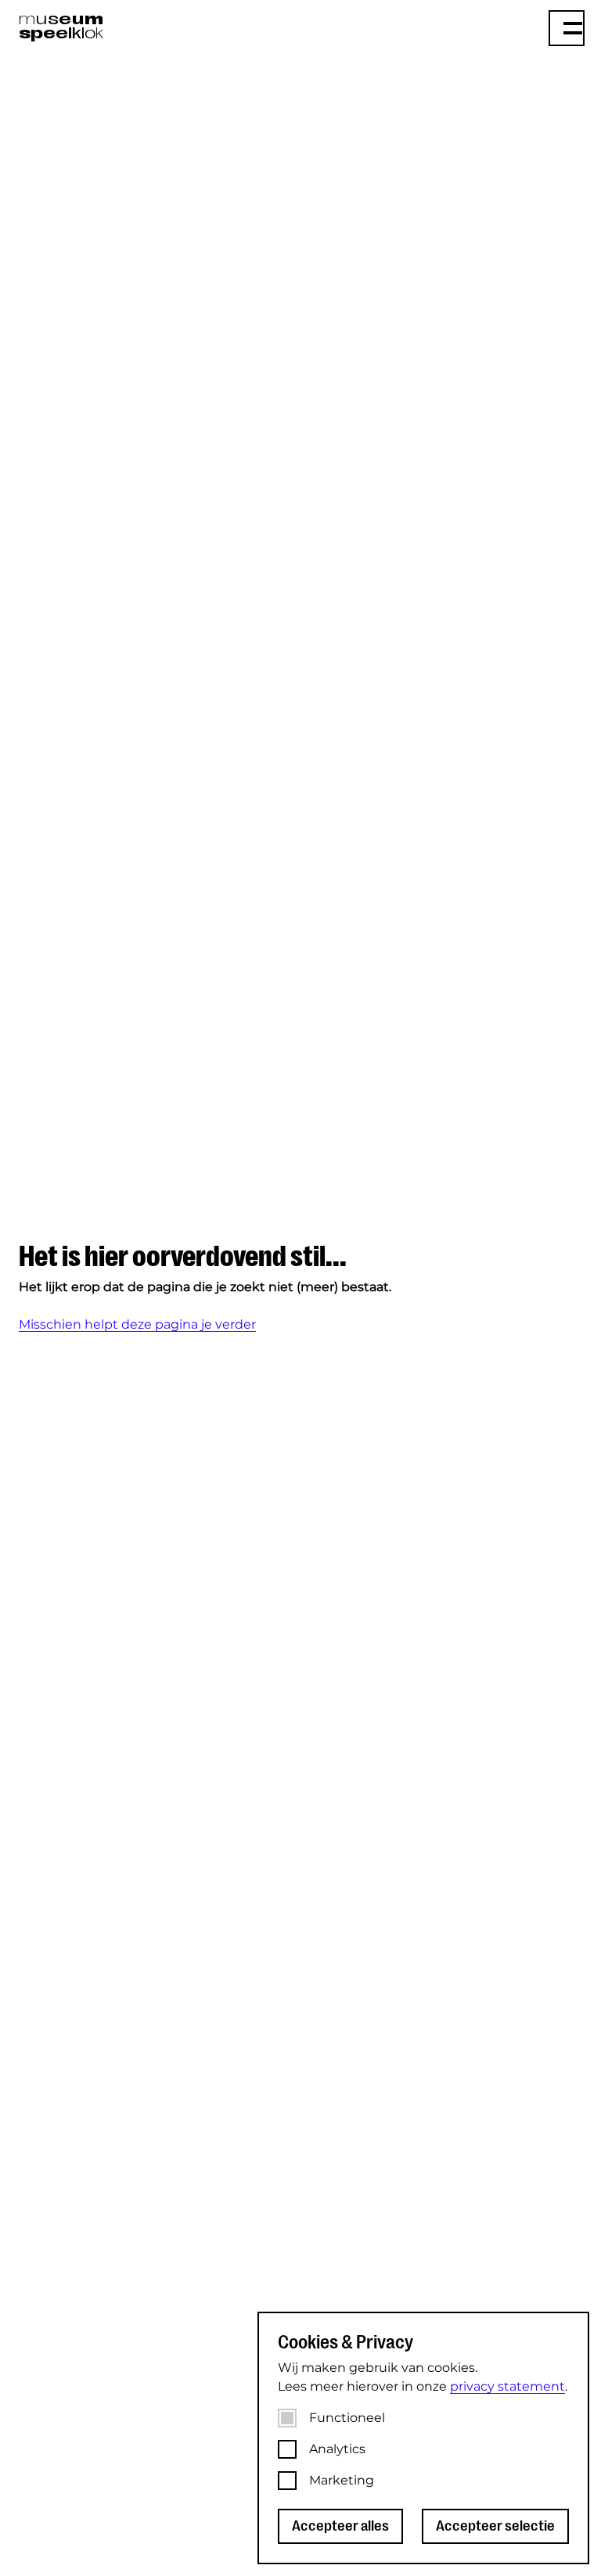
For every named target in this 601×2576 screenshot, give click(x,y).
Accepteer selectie (495, 2526)
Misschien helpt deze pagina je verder (137, 1324)
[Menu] (567, 28)
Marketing (342, 2480)
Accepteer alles (340, 2526)
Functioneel (347, 2418)
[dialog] (423, 2438)
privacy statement (507, 2386)
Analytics (337, 2449)
